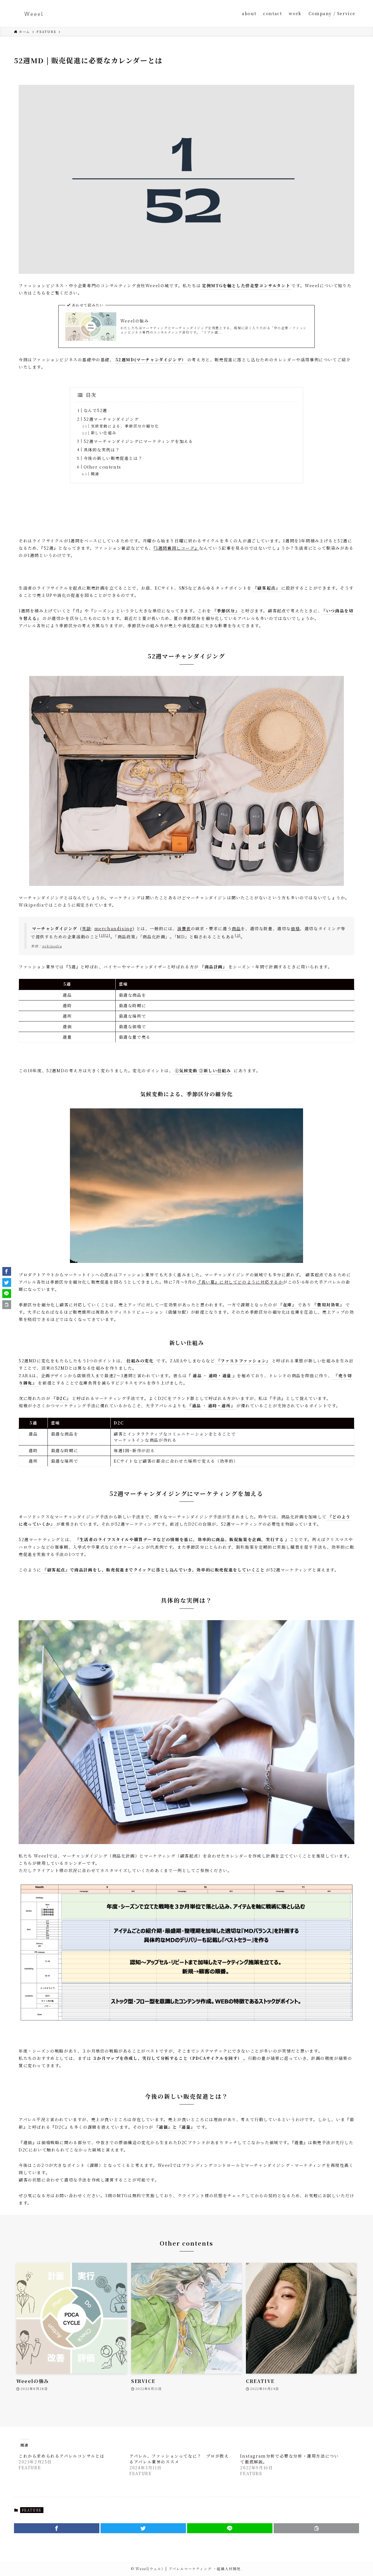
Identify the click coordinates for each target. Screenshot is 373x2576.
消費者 (184, 928)
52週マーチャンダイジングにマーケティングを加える (138, 441)
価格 (295, 928)
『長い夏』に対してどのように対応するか (240, 1282)
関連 (95, 474)
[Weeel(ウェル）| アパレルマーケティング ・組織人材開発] (34, 13)
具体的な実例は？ (102, 450)
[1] (102, 935)
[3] (238, 935)
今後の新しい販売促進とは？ (113, 458)
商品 (236, 928)
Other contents (102, 467)
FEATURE (32, 2510)
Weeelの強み (135, 321)
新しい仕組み (104, 433)
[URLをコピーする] (316, 2528)
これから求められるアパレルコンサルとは (61, 2456)
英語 (86, 928)
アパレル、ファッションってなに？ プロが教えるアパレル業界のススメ (179, 2459)
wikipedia (52, 946)
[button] (57, 2528)
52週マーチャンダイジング (111, 419)
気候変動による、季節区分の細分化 (125, 426)
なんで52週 (96, 410)
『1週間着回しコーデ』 (176, 548)
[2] (108, 935)
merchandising (114, 928)
